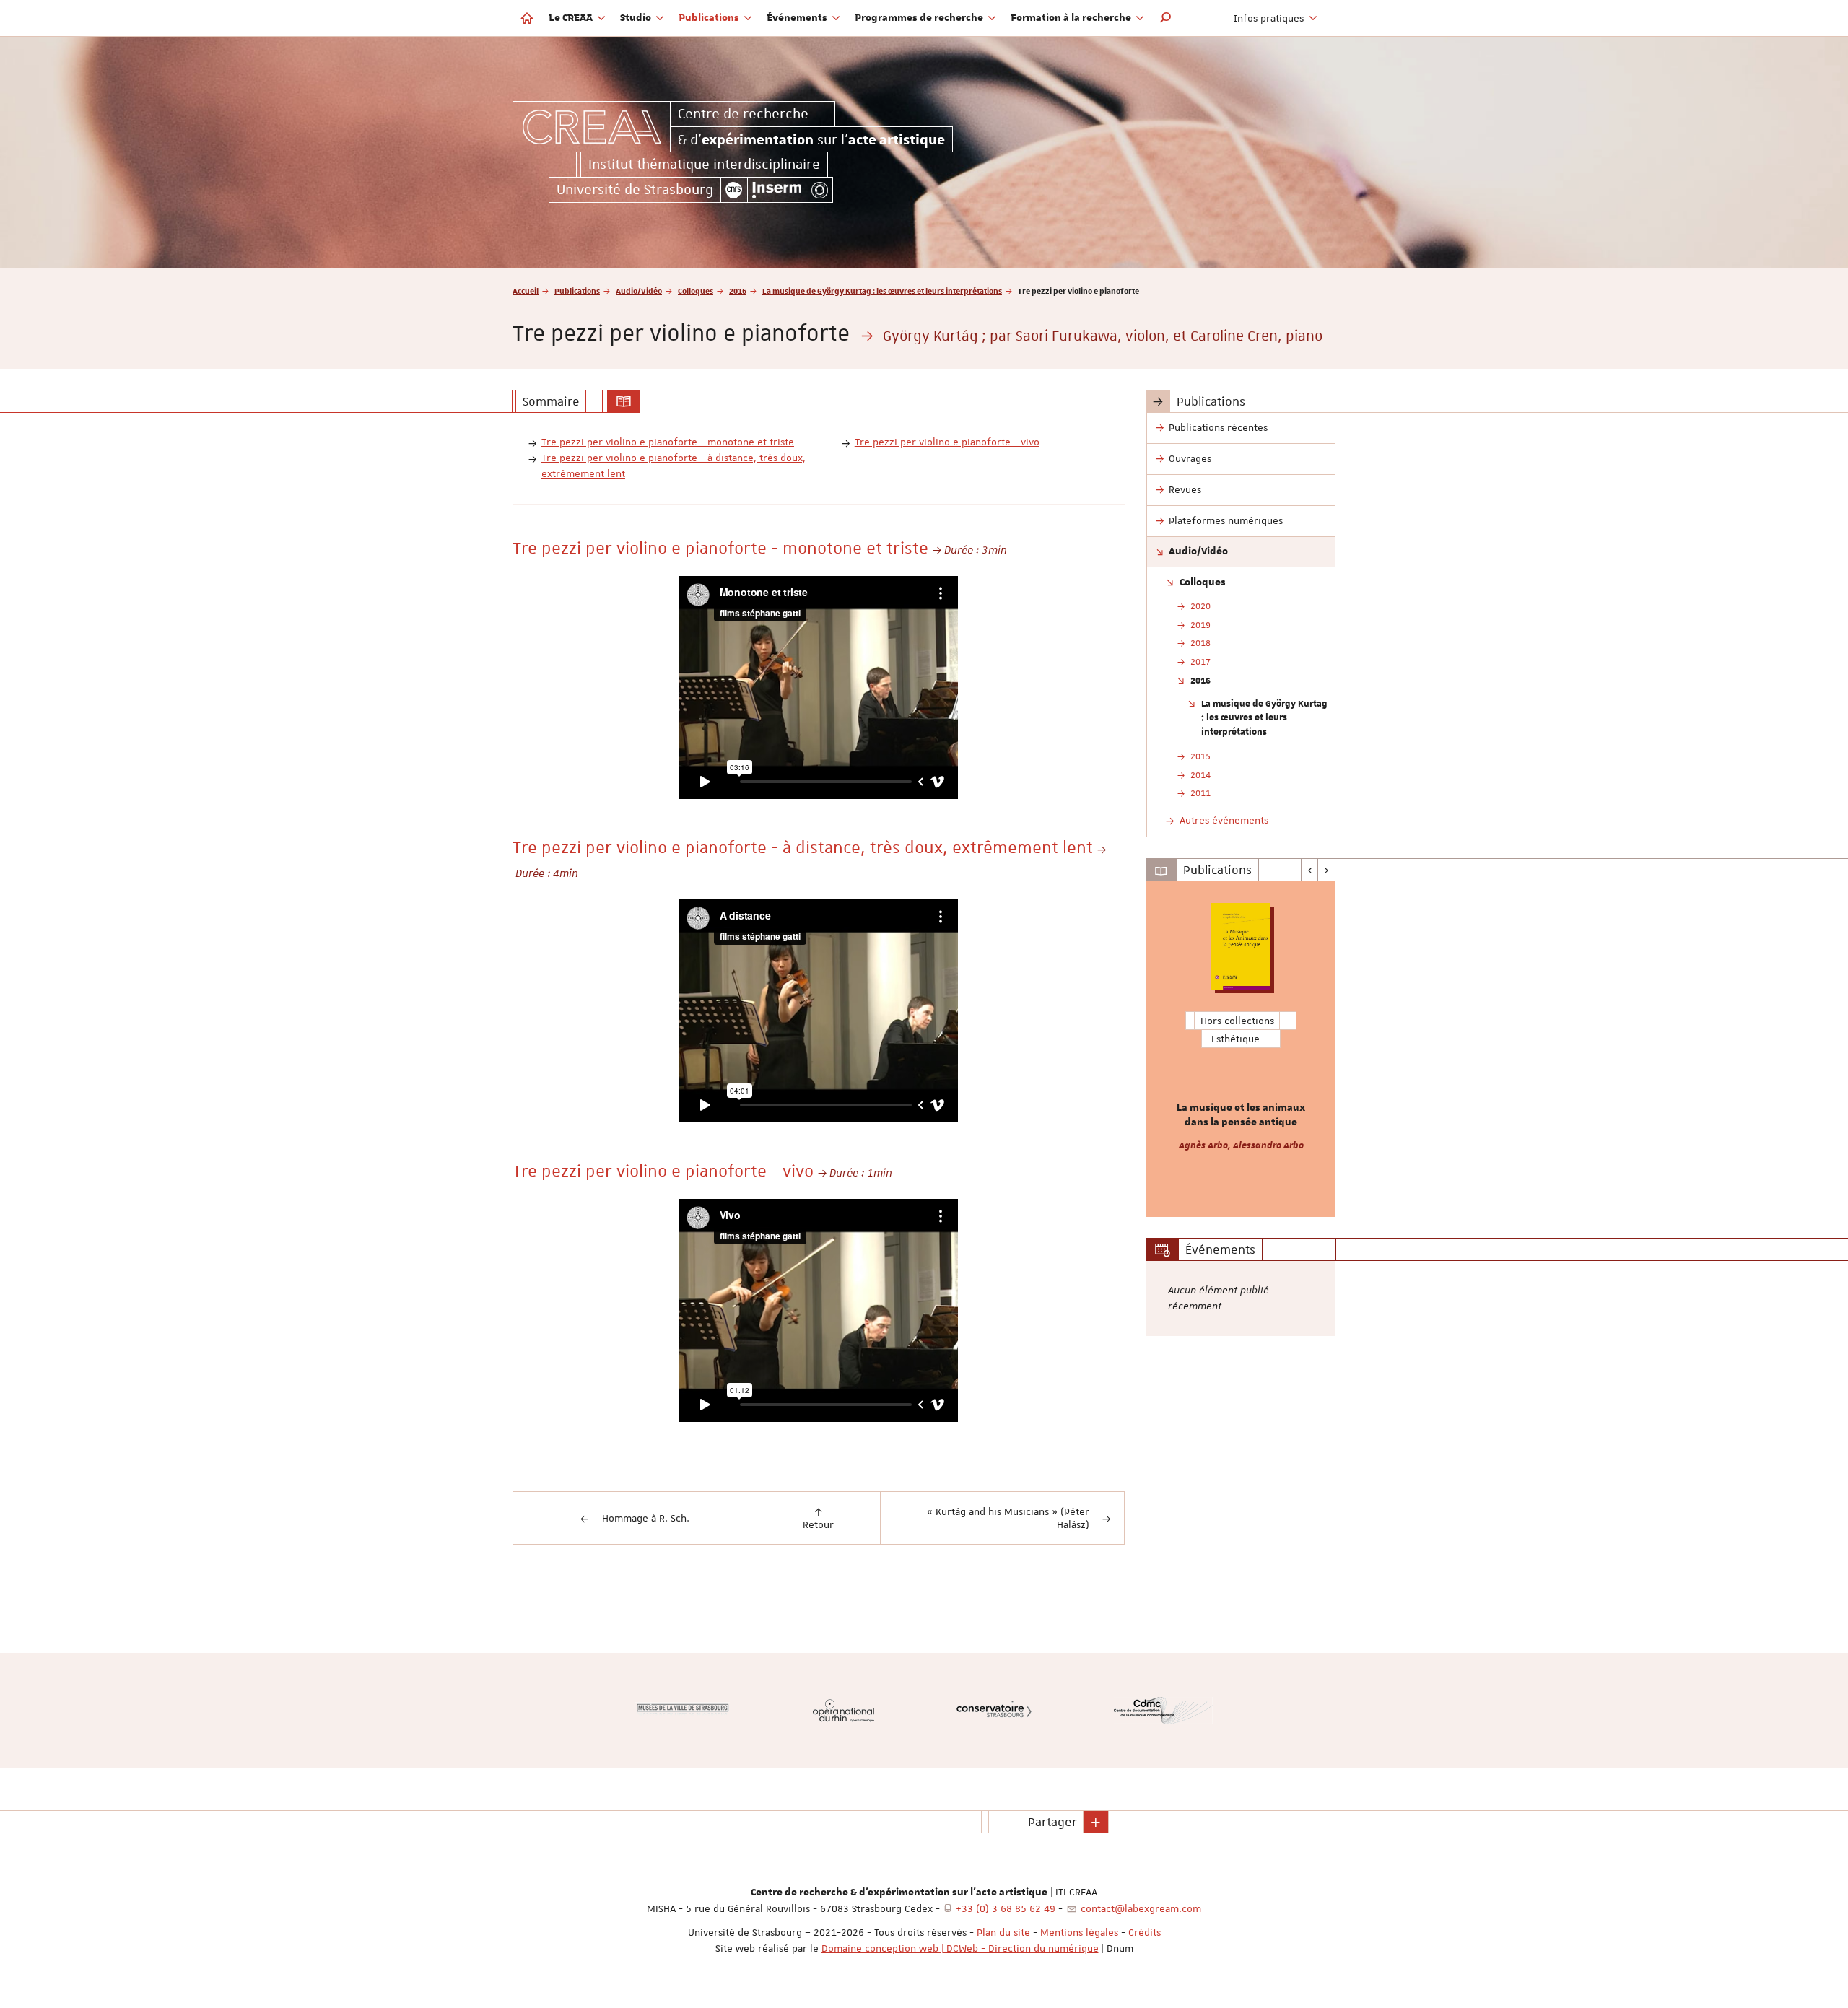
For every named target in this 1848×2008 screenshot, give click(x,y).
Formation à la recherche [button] (1072, 18)
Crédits (1145, 1932)
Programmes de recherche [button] (920, 18)
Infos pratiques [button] (1270, 18)
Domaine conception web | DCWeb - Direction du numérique (960, 1948)
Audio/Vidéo (639, 291)
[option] (1241, 1049)
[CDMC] (1163, 1710)
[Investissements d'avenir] (819, 190)
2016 (738, 291)
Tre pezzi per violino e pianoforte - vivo (947, 442)
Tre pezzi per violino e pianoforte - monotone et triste (668, 442)
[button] (1166, 18)
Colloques (696, 291)
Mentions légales (1079, 1932)
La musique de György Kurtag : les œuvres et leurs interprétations (882, 291)
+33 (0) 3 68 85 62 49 (1006, 1908)
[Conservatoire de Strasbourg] (994, 1710)
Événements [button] (798, 18)
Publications (577, 291)
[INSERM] (777, 190)
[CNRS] (734, 190)
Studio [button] (637, 18)
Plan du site (1003, 1932)
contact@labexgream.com (1141, 1908)
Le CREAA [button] (572, 18)
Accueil (526, 291)
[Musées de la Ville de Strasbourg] (683, 1711)
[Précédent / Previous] (1310, 870)
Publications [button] (710, 18)
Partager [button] (1052, 1822)
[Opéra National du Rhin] (844, 1710)
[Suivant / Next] (1326, 870)
